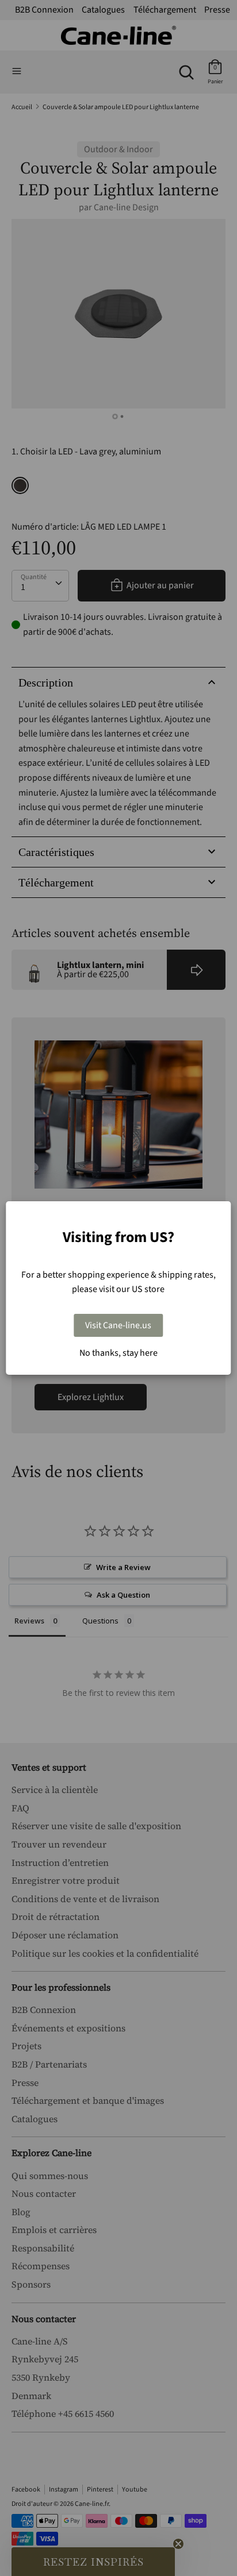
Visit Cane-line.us (118, 1325)
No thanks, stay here (118, 1353)
